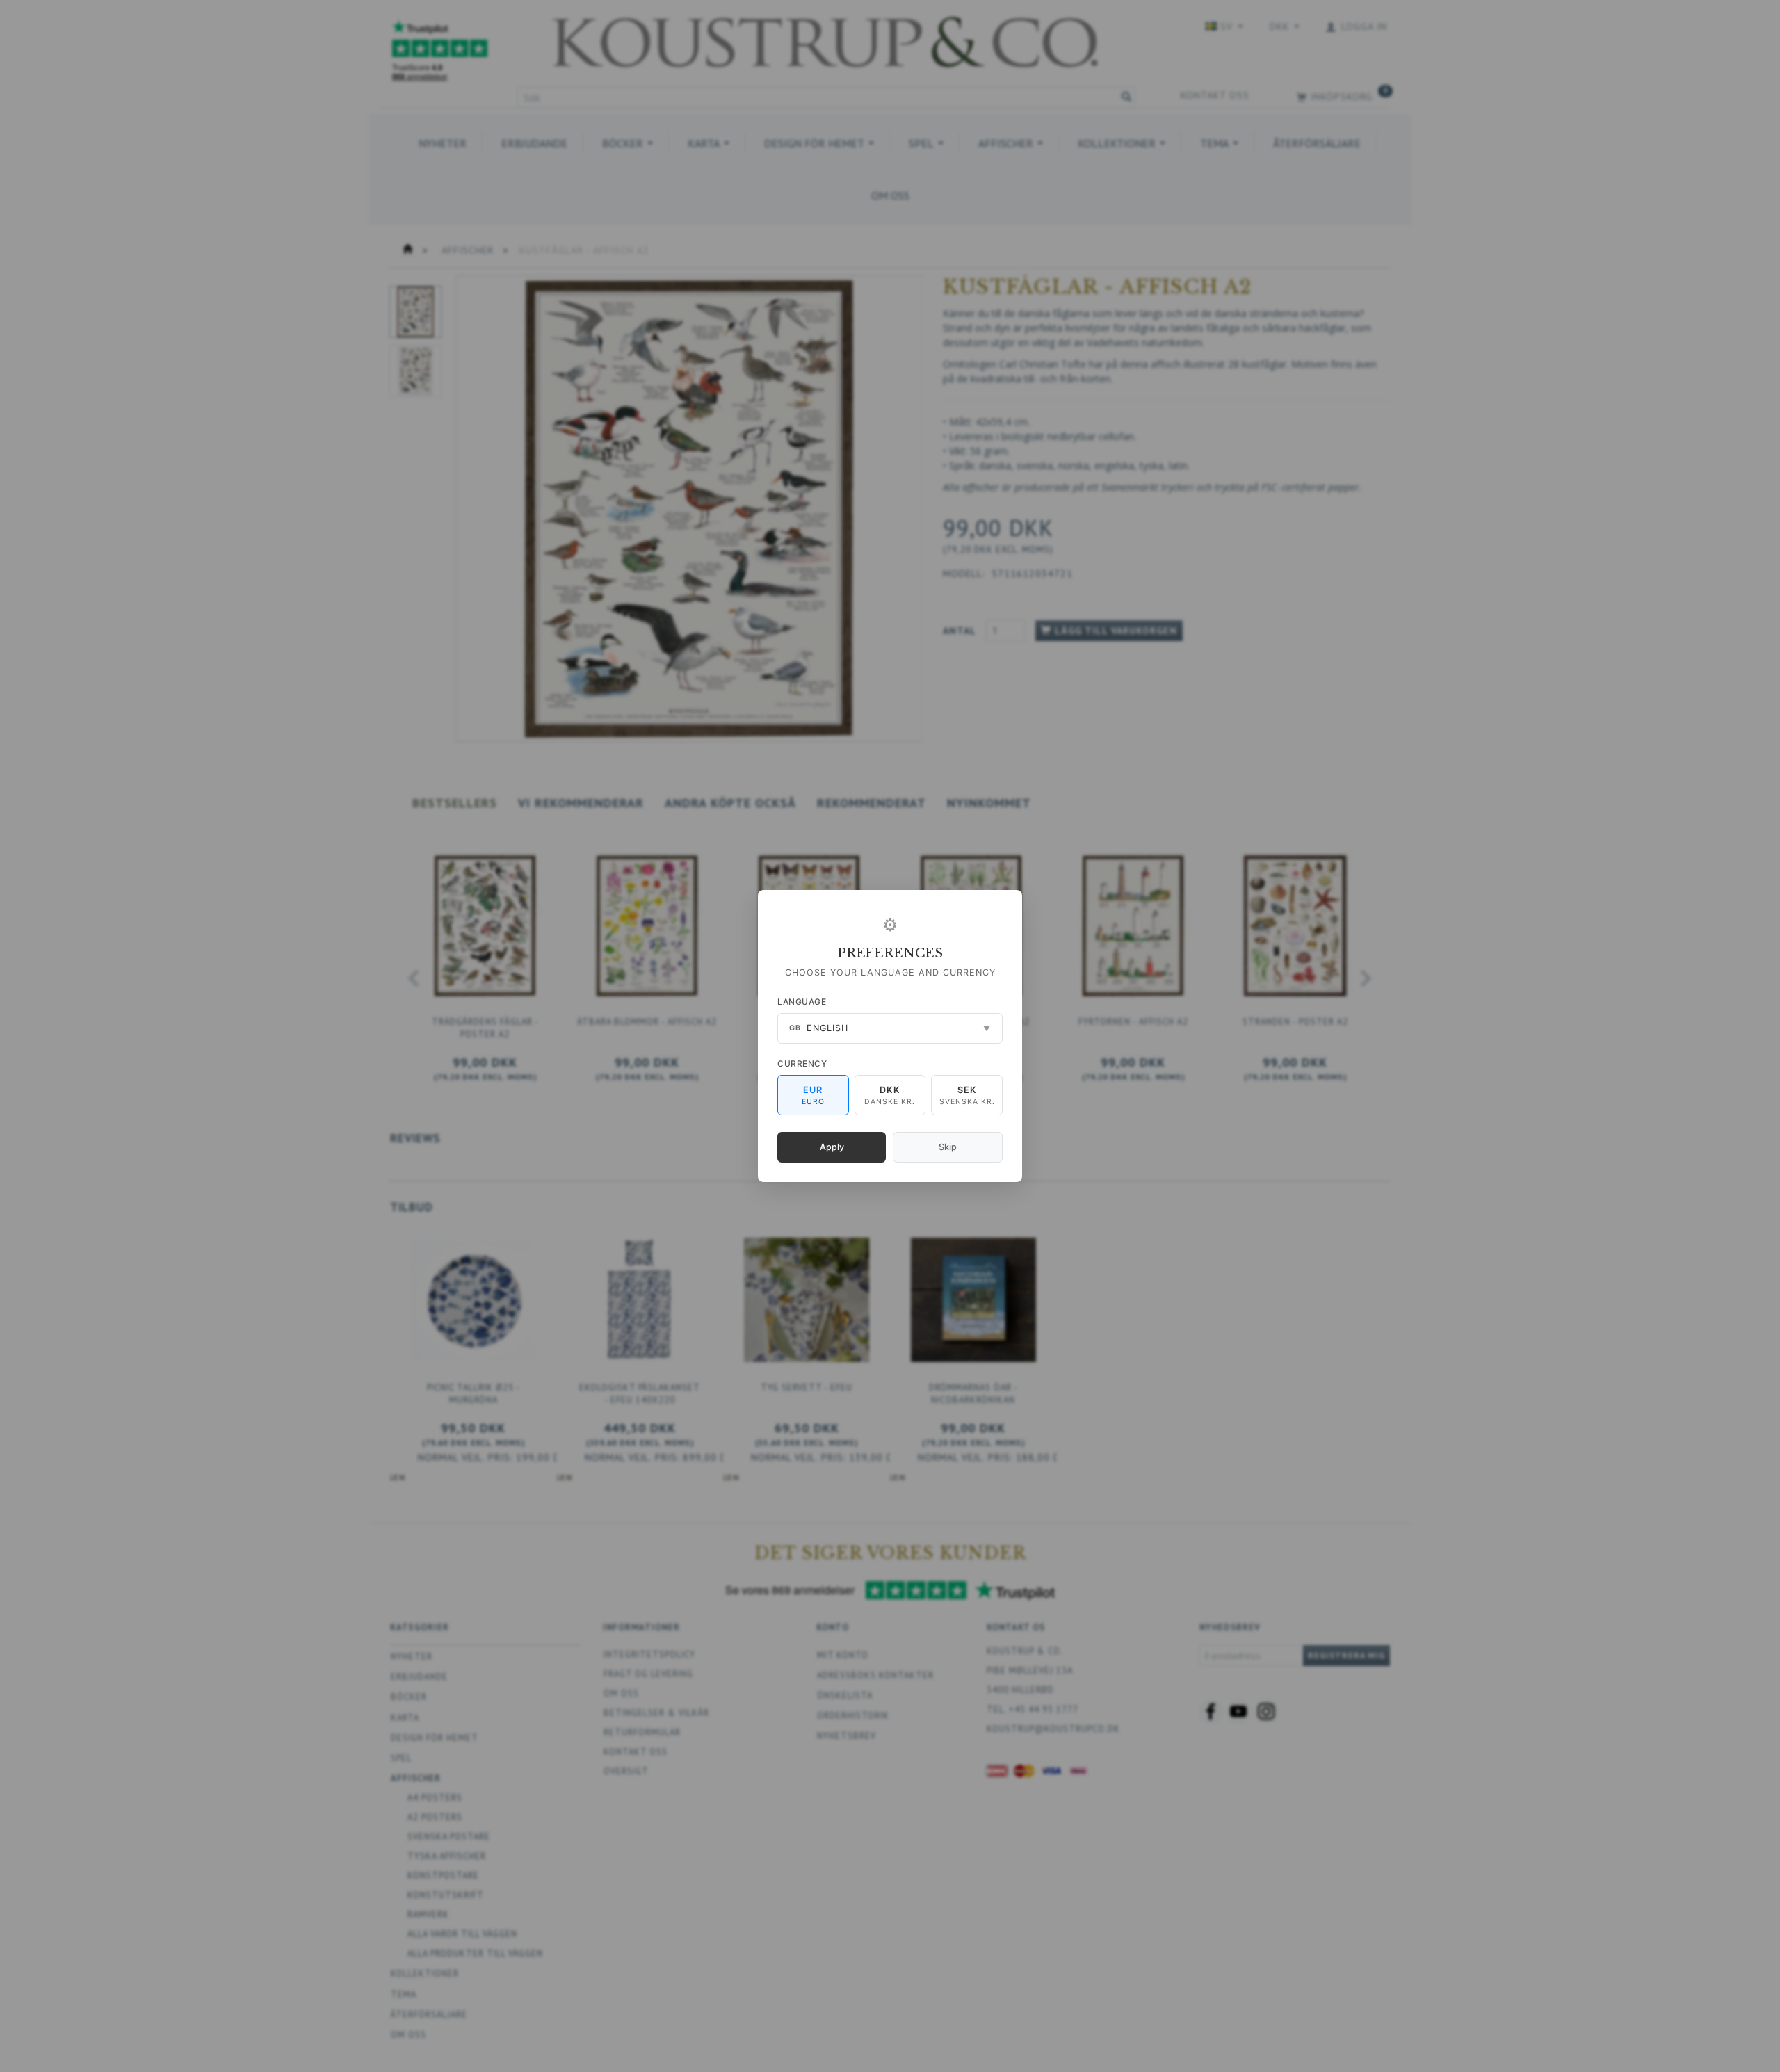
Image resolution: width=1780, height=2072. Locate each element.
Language (802, 1002)
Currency (802, 1063)
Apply (832, 1147)
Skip (948, 1147)
